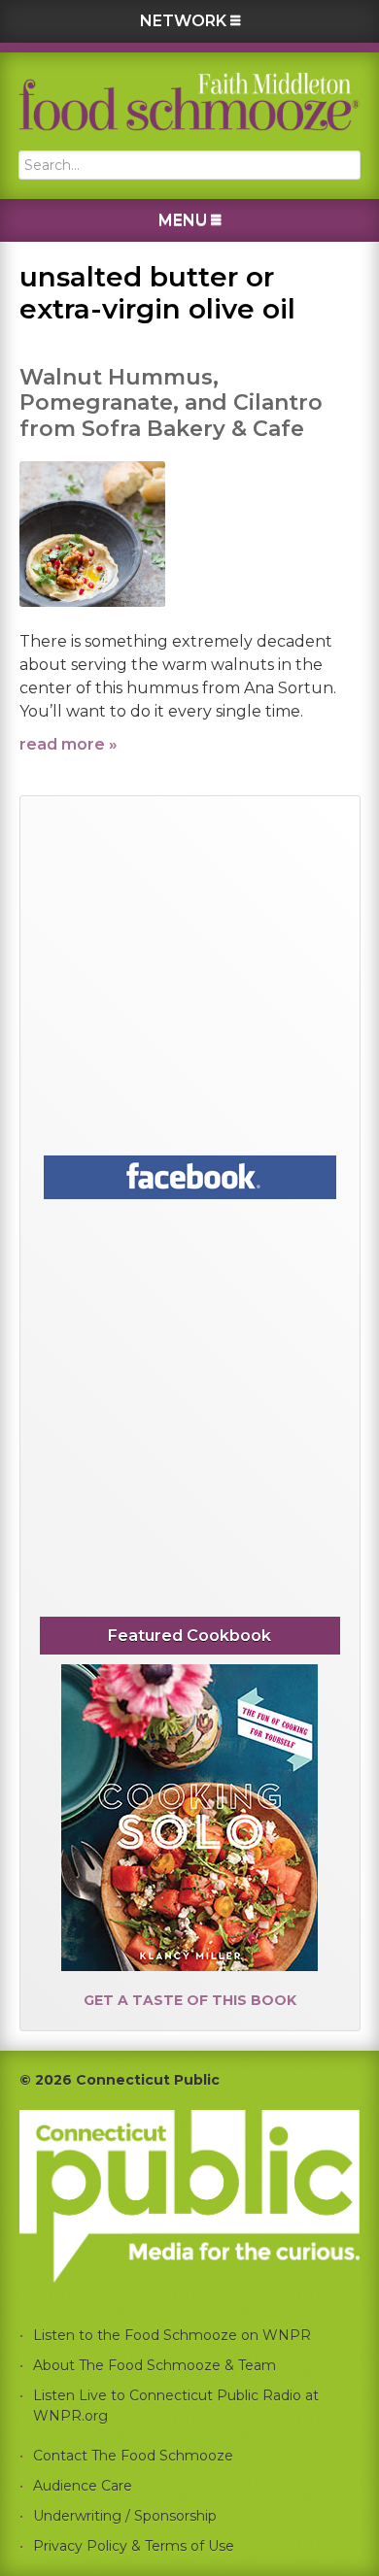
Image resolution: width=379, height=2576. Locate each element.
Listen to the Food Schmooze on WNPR (172, 2335)
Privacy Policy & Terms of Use (134, 2546)
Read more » (69, 744)
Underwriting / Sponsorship (125, 2516)
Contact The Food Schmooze (133, 2456)
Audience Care (83, 2486)
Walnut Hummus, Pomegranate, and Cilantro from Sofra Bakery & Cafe (171, 403)
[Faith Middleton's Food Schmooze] (189, 101)
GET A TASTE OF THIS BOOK (190, 2000)
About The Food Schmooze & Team (155, 2365)
